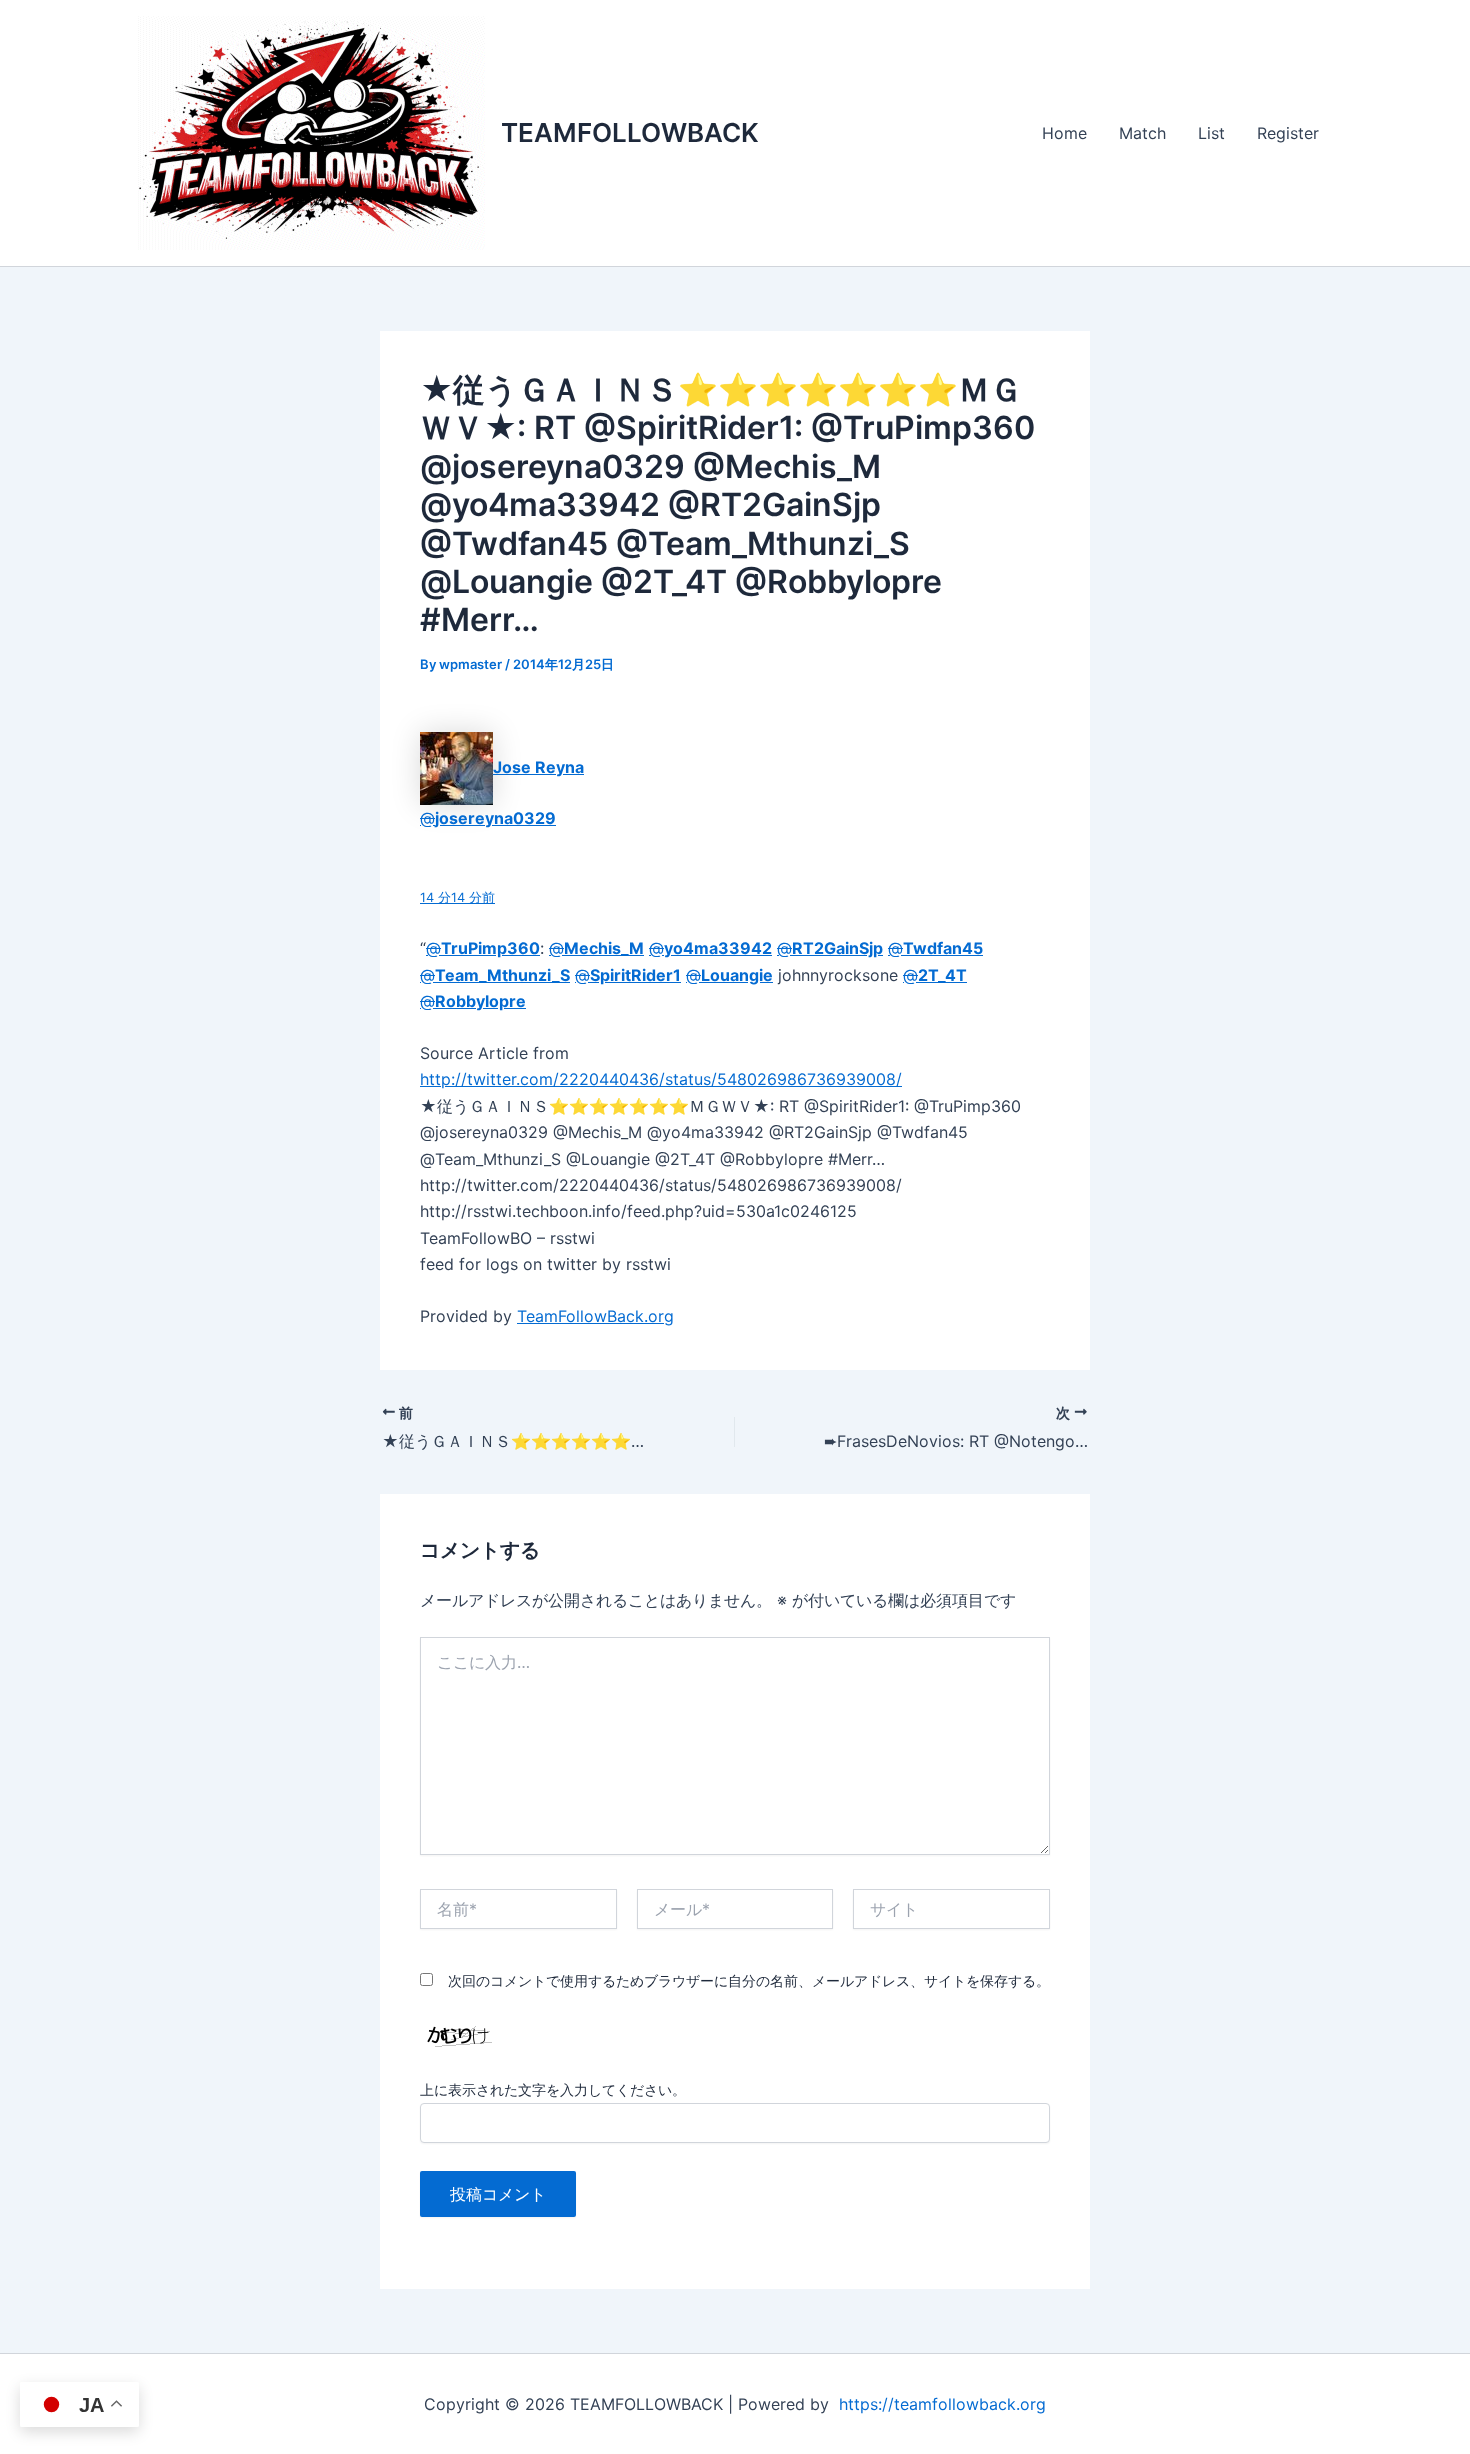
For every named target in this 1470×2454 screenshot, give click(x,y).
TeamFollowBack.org (595, 1316)
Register (1288, 133)
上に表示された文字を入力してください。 (553, 2089)
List (1211, 133)
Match (1142, 133)
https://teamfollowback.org (942, 2404)
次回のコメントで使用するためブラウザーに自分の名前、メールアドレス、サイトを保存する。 (749, 1980)
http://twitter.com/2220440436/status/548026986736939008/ (661, 1079)
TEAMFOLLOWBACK (630, 132)
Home (1064, 133)
